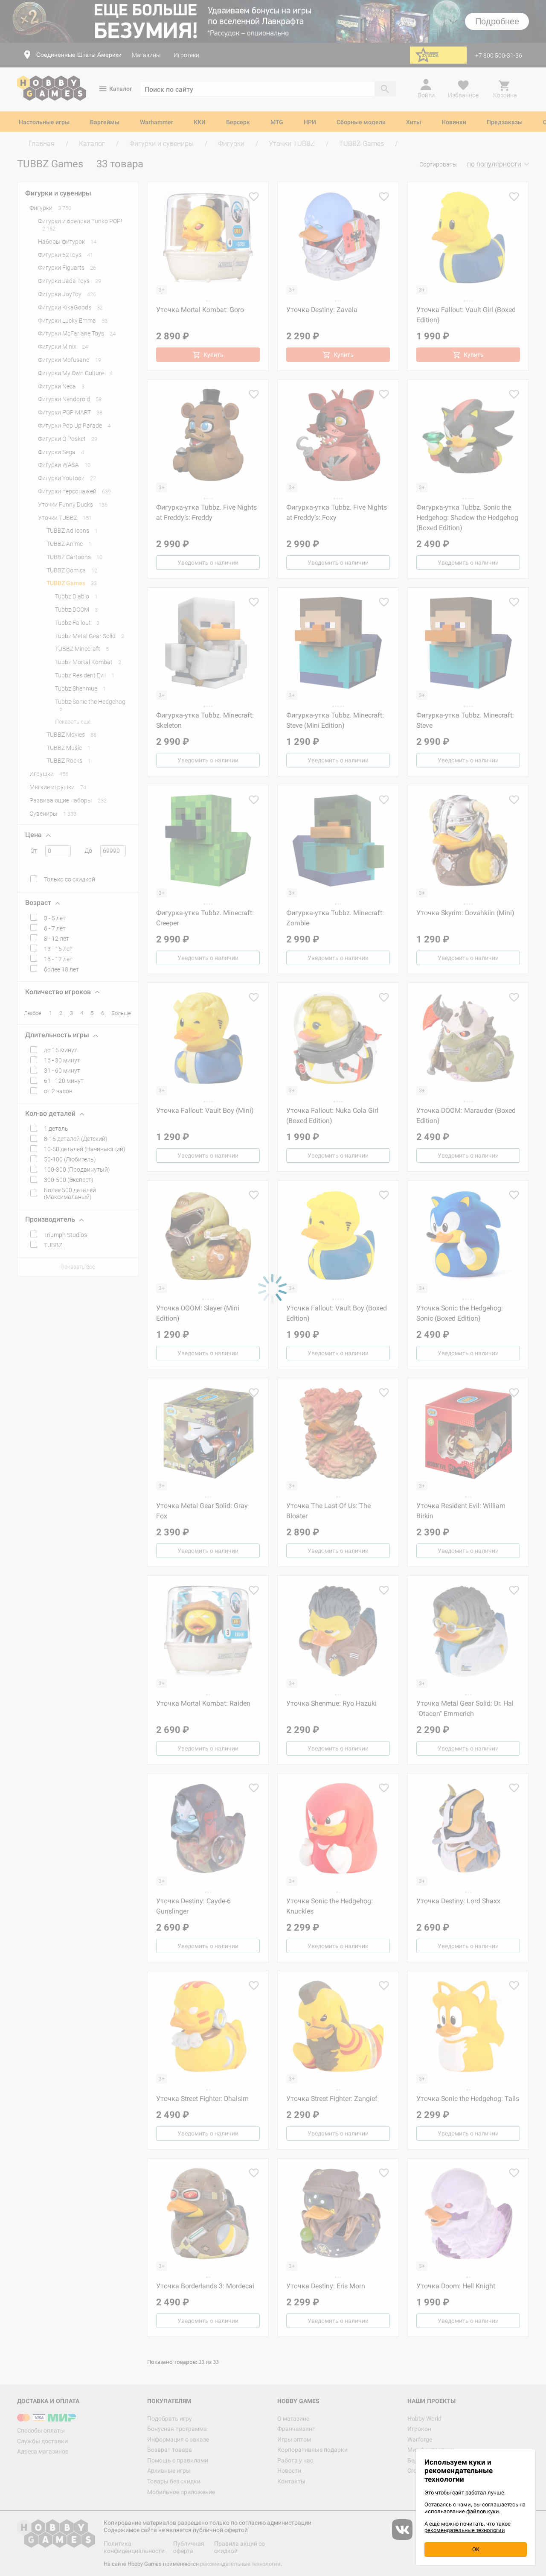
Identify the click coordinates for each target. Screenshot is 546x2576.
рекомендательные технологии (465, 2530)
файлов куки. (483, 2511)
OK (476, 2549)
